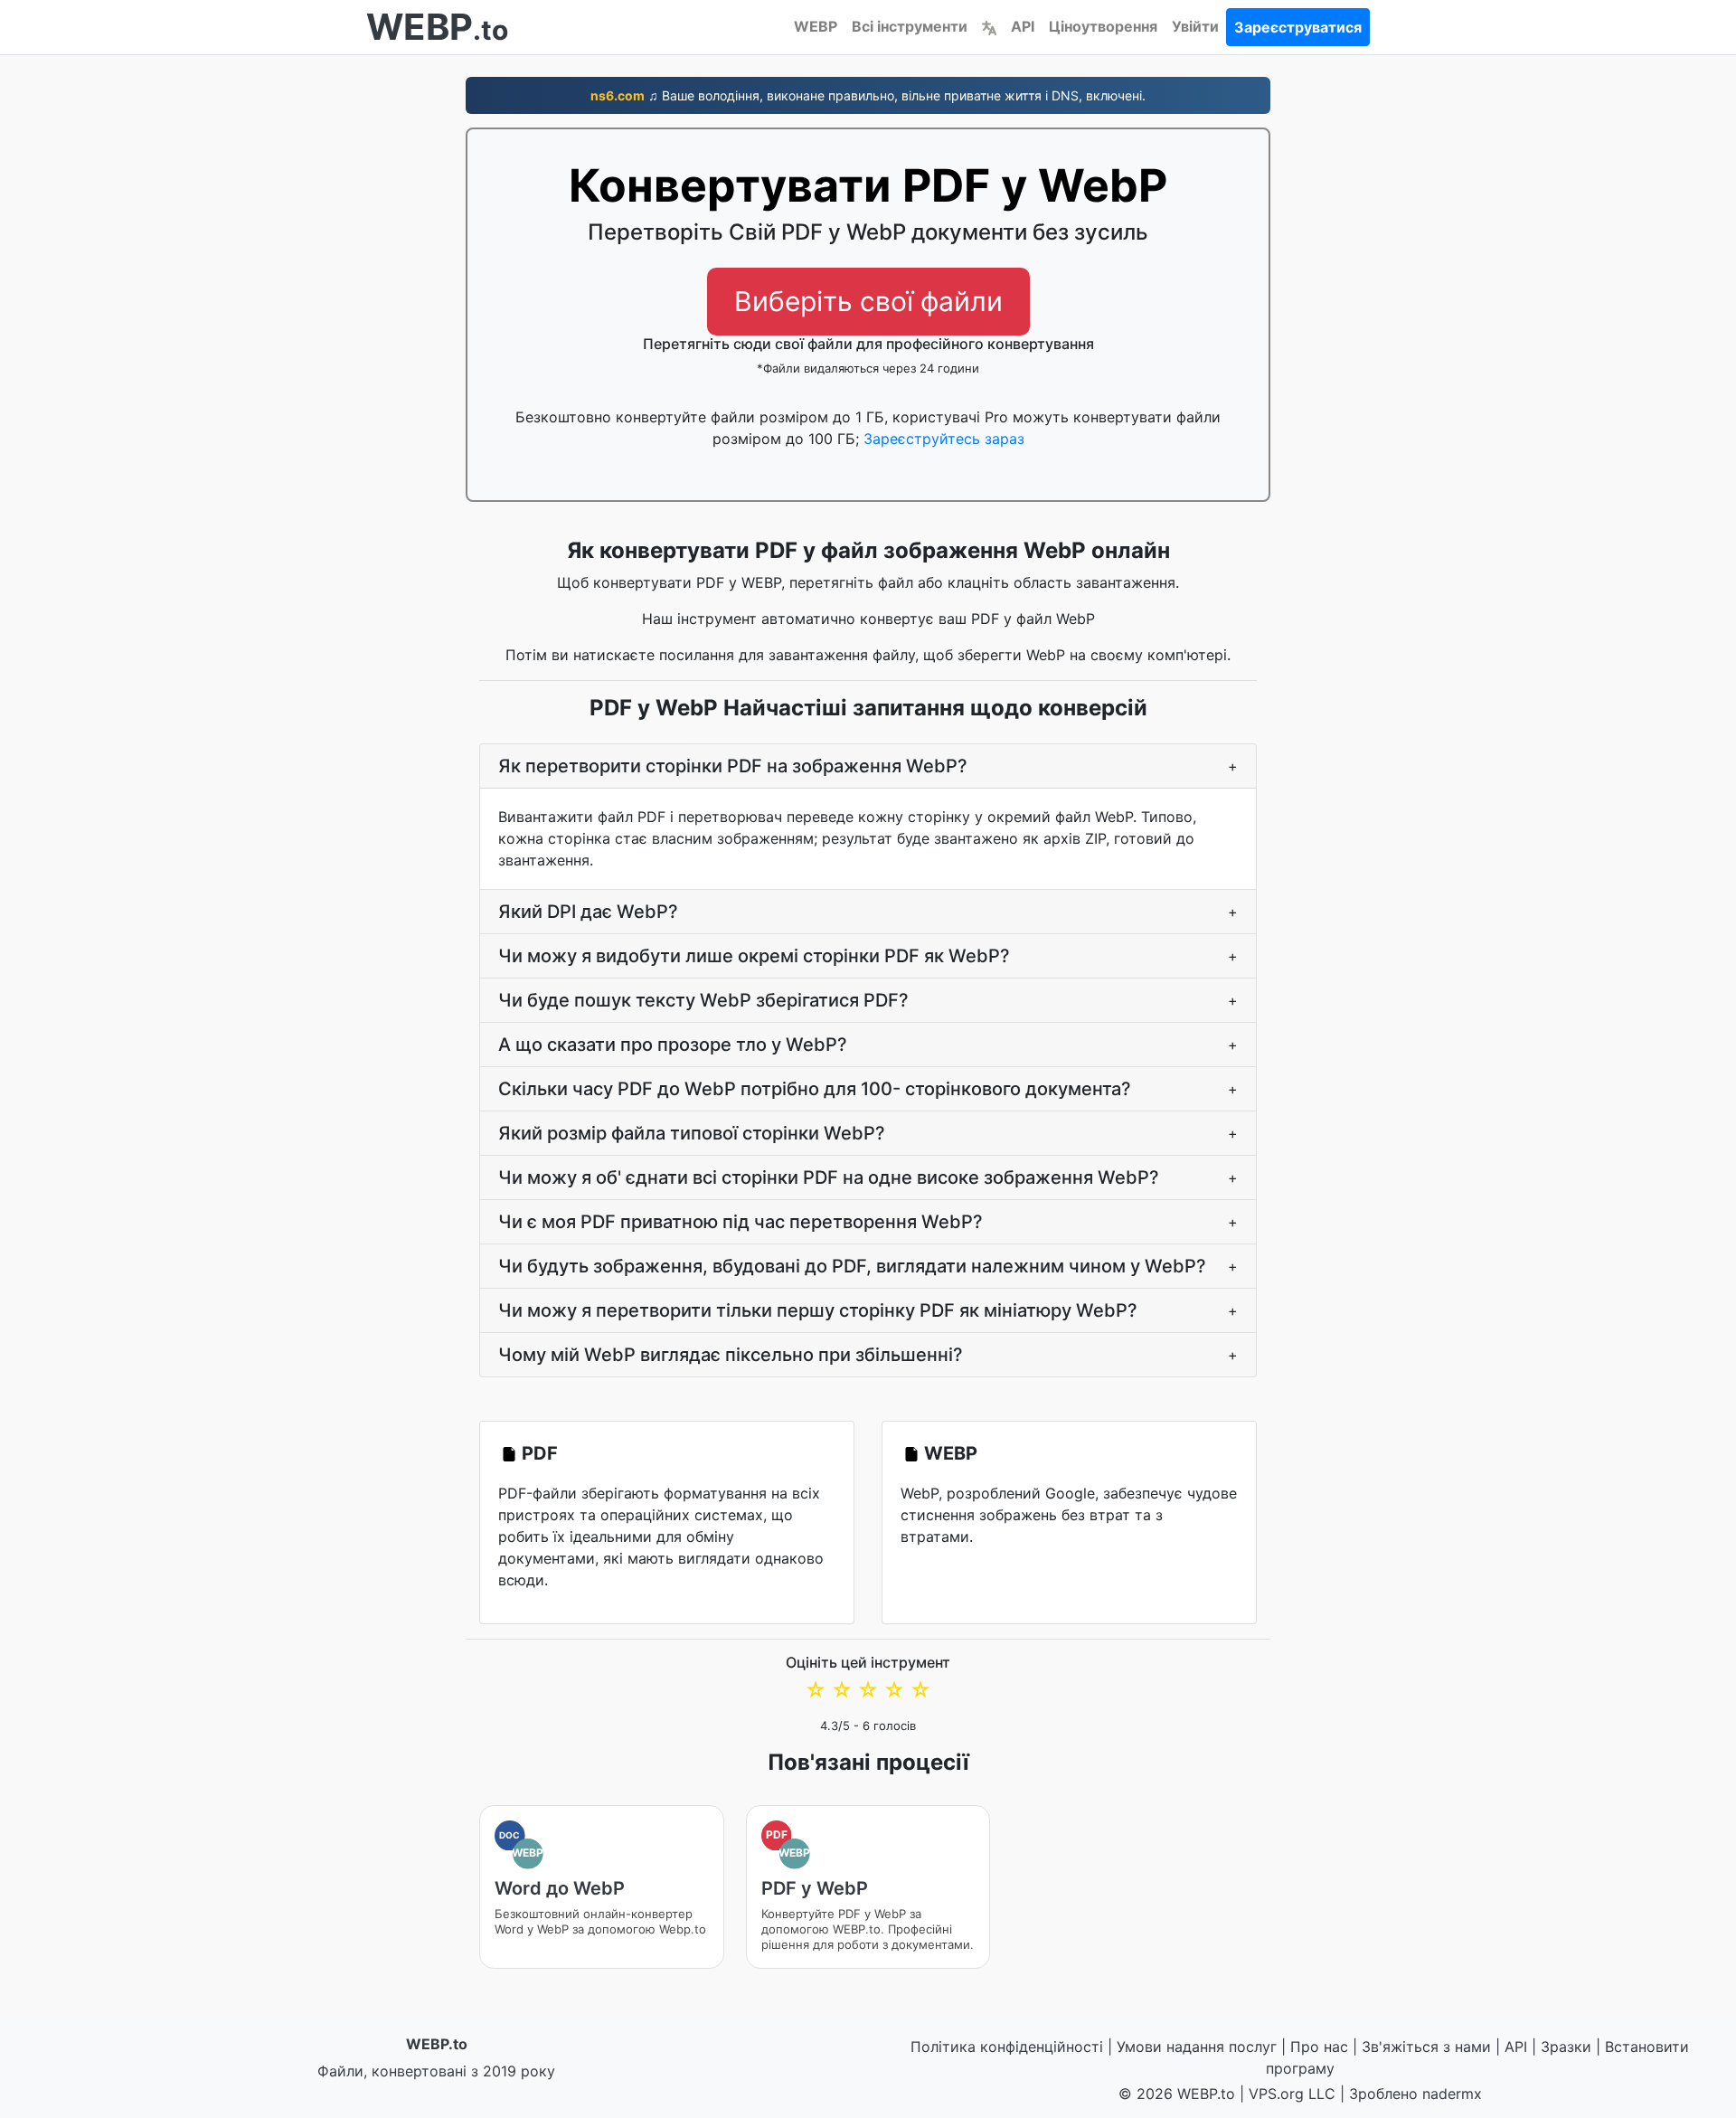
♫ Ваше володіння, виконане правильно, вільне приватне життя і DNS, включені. (868, 95)
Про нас (1319, 2047)
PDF (540, 1453)
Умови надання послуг (1197, 2047)
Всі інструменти (910, 26)
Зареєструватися (1298, 27)
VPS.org (1276, 2094)
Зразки (1566, 2047)
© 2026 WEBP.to (1177, 2094)
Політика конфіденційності (1007, 2047)
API (1023, 26)
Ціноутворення (1103, 26)
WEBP (816, 26)
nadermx (1452, 2094)
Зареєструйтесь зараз (944, 439)
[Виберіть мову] (989, 26)
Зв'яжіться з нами (1426, 2047)
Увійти (1195, 26)
